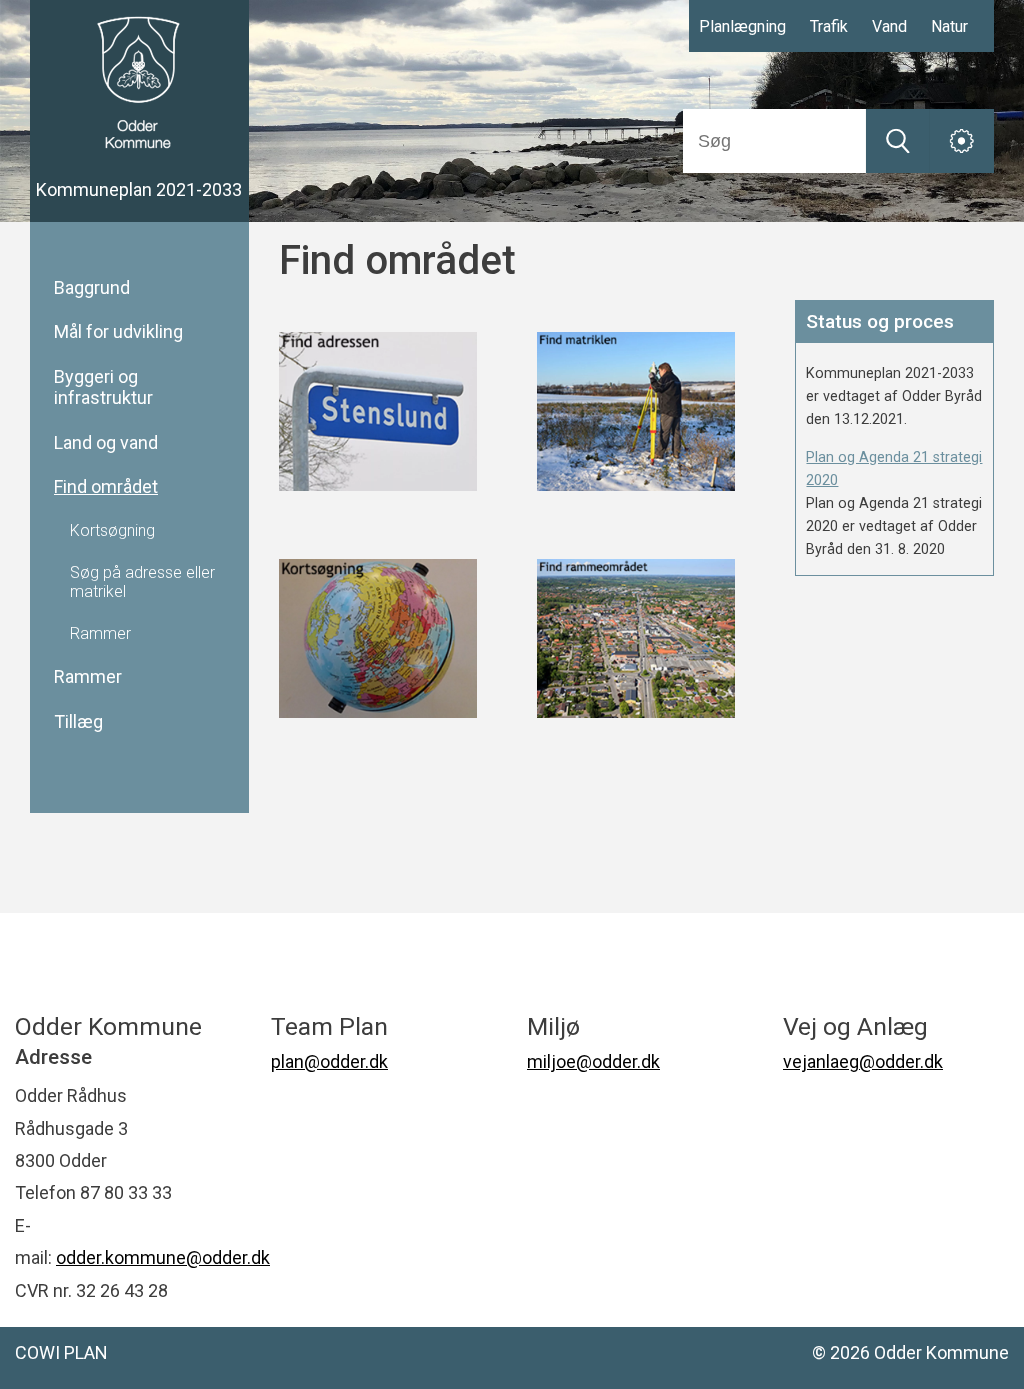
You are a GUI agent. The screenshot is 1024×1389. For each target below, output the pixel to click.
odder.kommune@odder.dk (163, 1257)
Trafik (829, 26)
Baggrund (92, 288)
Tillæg (78, 722)
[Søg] (898, 141)
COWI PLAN (61, 1352)
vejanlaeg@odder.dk (863, 1061)
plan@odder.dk (329, 1061)
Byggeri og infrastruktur (103, 387)
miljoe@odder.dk (593, 1061)
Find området (106, 487)
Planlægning (742, 26)
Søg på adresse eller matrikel (142, 582)
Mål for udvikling (118, 332)
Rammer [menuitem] (100, 634)
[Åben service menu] (962, 141)
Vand (889, 26)
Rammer (88, 677)
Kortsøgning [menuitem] (112, 531)
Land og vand (106, 443)
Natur (949, 26)
